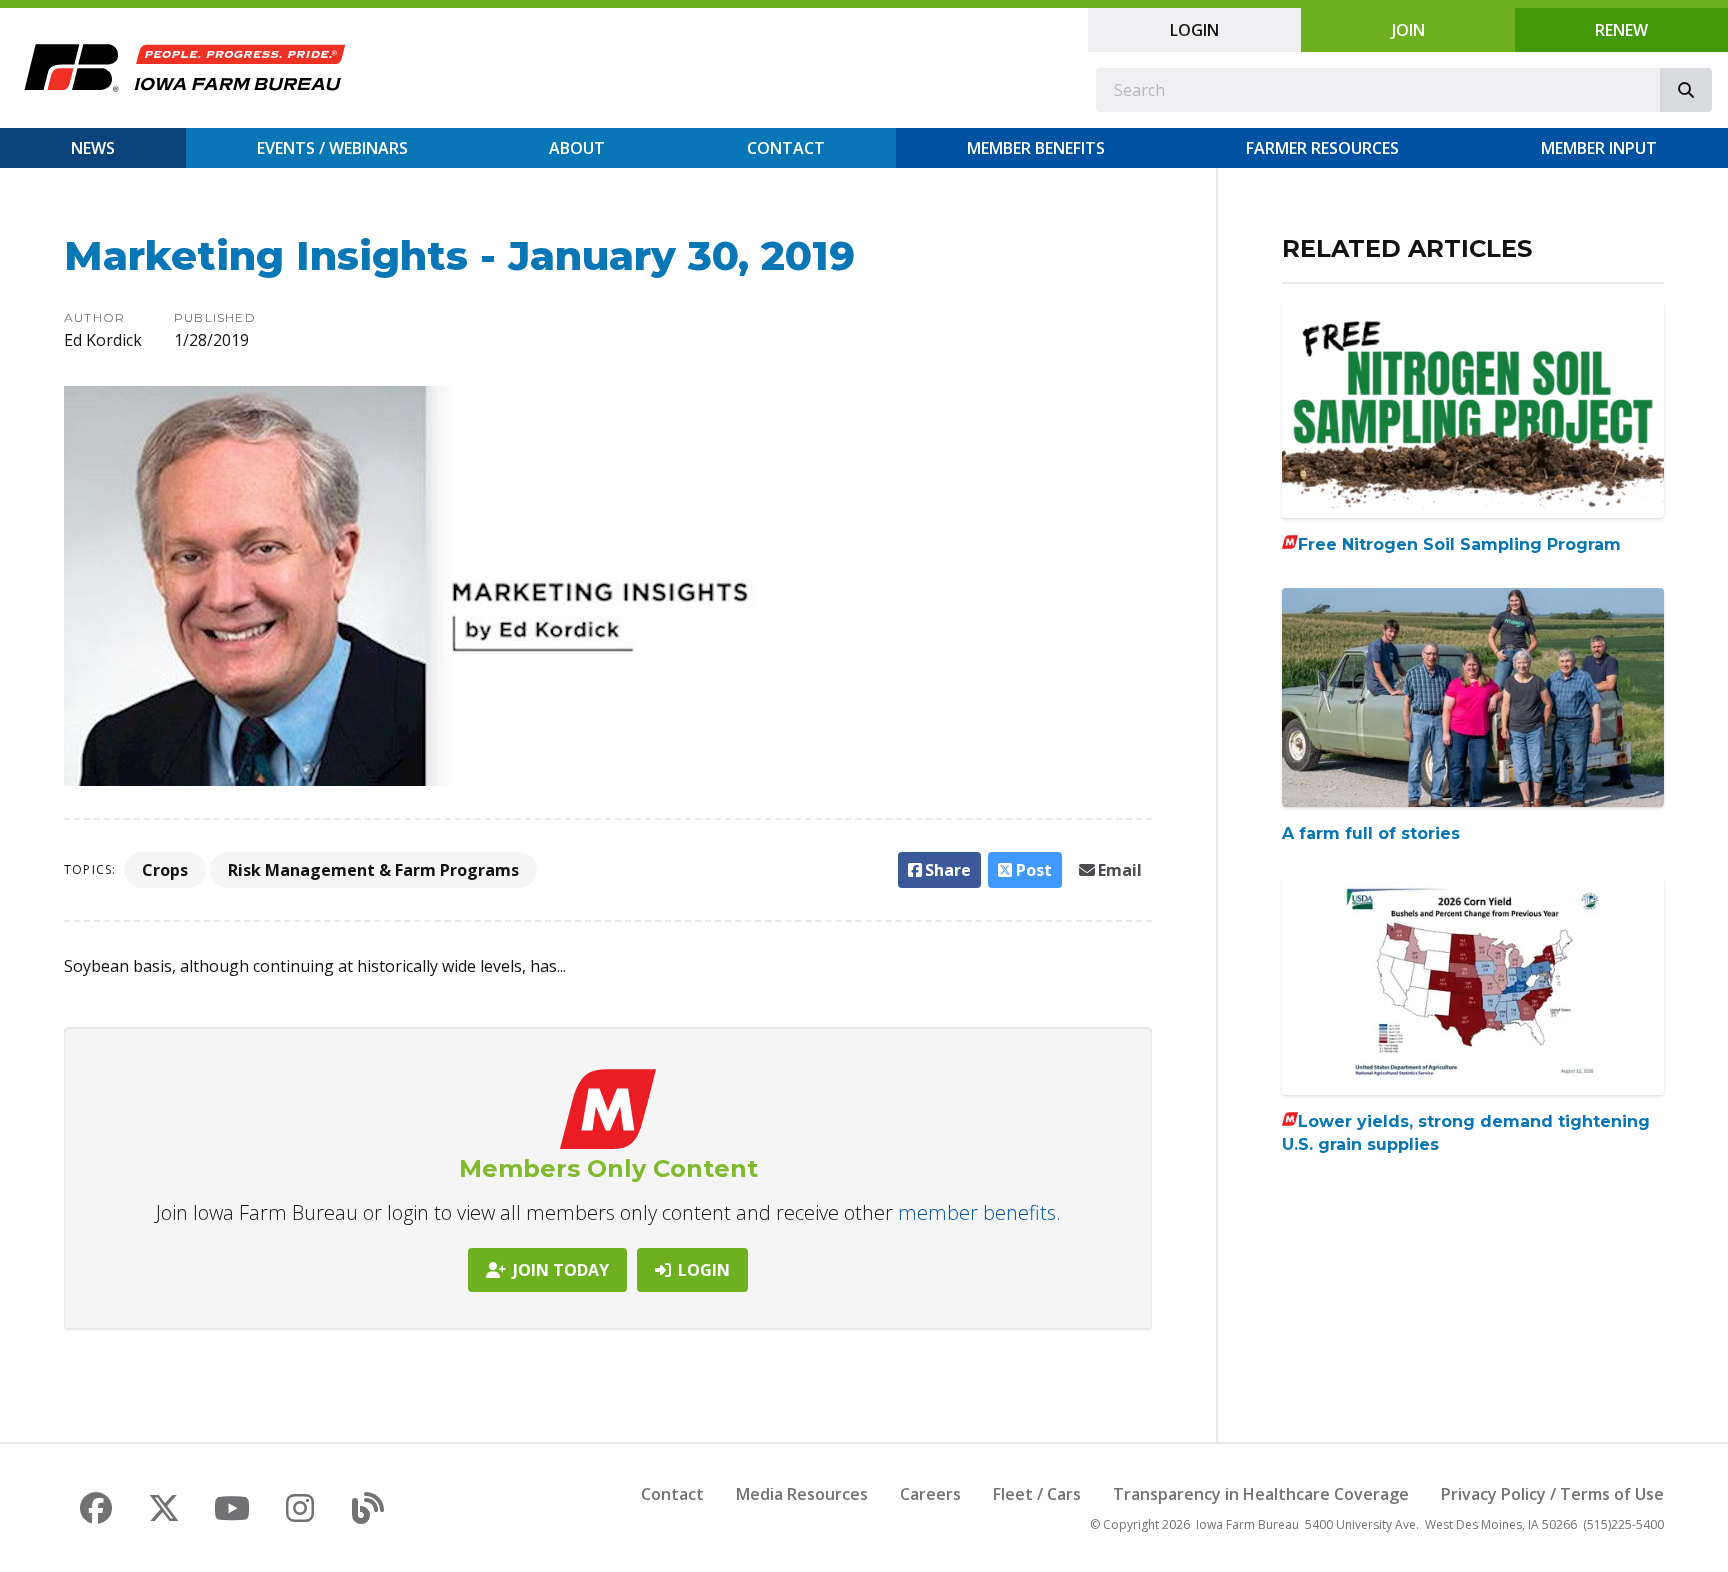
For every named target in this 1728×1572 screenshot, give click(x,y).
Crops (165, 870)
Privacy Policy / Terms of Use (1552, 1494)
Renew (1621, 30)
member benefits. (979, 1212)
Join (1408, 30)
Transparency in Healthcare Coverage (1261, 1494)
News (93, 148)
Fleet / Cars (1037, 1494)
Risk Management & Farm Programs (373, 870)
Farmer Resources (1322, 148)
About (577, 148)
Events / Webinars (332, 148)
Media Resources (802, 1494)
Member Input (1599, 148)
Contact (786, 148)
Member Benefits (1036, 148)
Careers (930, 1494)
